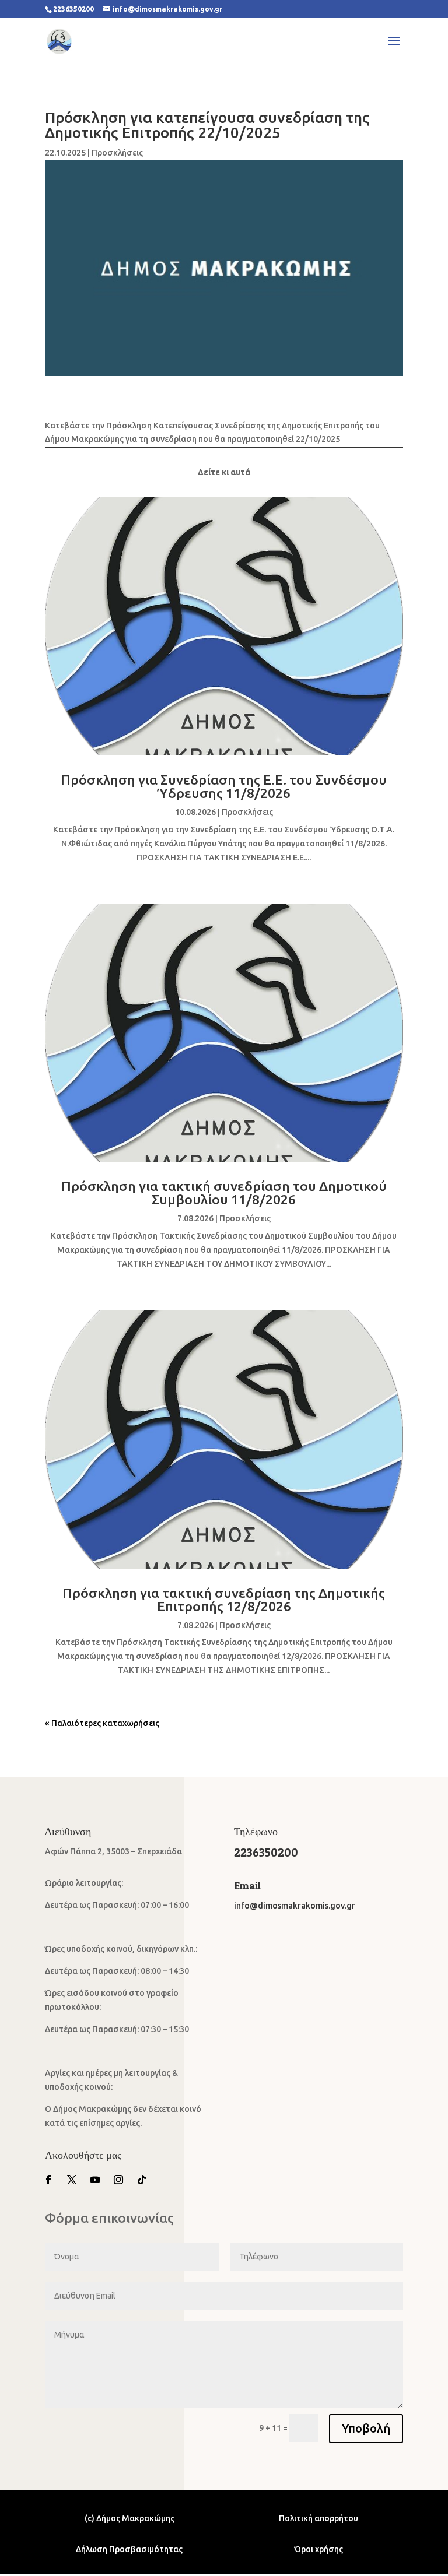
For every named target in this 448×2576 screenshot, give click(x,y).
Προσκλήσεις (117, 153)
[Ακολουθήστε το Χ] (72, 2180)
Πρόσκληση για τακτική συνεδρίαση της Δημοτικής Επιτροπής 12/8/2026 (224, 1600)
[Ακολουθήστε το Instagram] (118, 2180)
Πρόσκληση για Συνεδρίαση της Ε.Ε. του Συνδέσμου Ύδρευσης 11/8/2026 (224, 786)
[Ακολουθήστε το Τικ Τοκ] (142, 2180)
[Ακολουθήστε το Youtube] (95, 2180)
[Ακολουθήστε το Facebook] (48, 2180)
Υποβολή (366, 2428)
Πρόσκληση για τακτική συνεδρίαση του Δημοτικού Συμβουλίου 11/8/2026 (224, 1193)
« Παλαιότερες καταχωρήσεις (102, 1723)
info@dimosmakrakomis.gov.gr (295, 1906)
